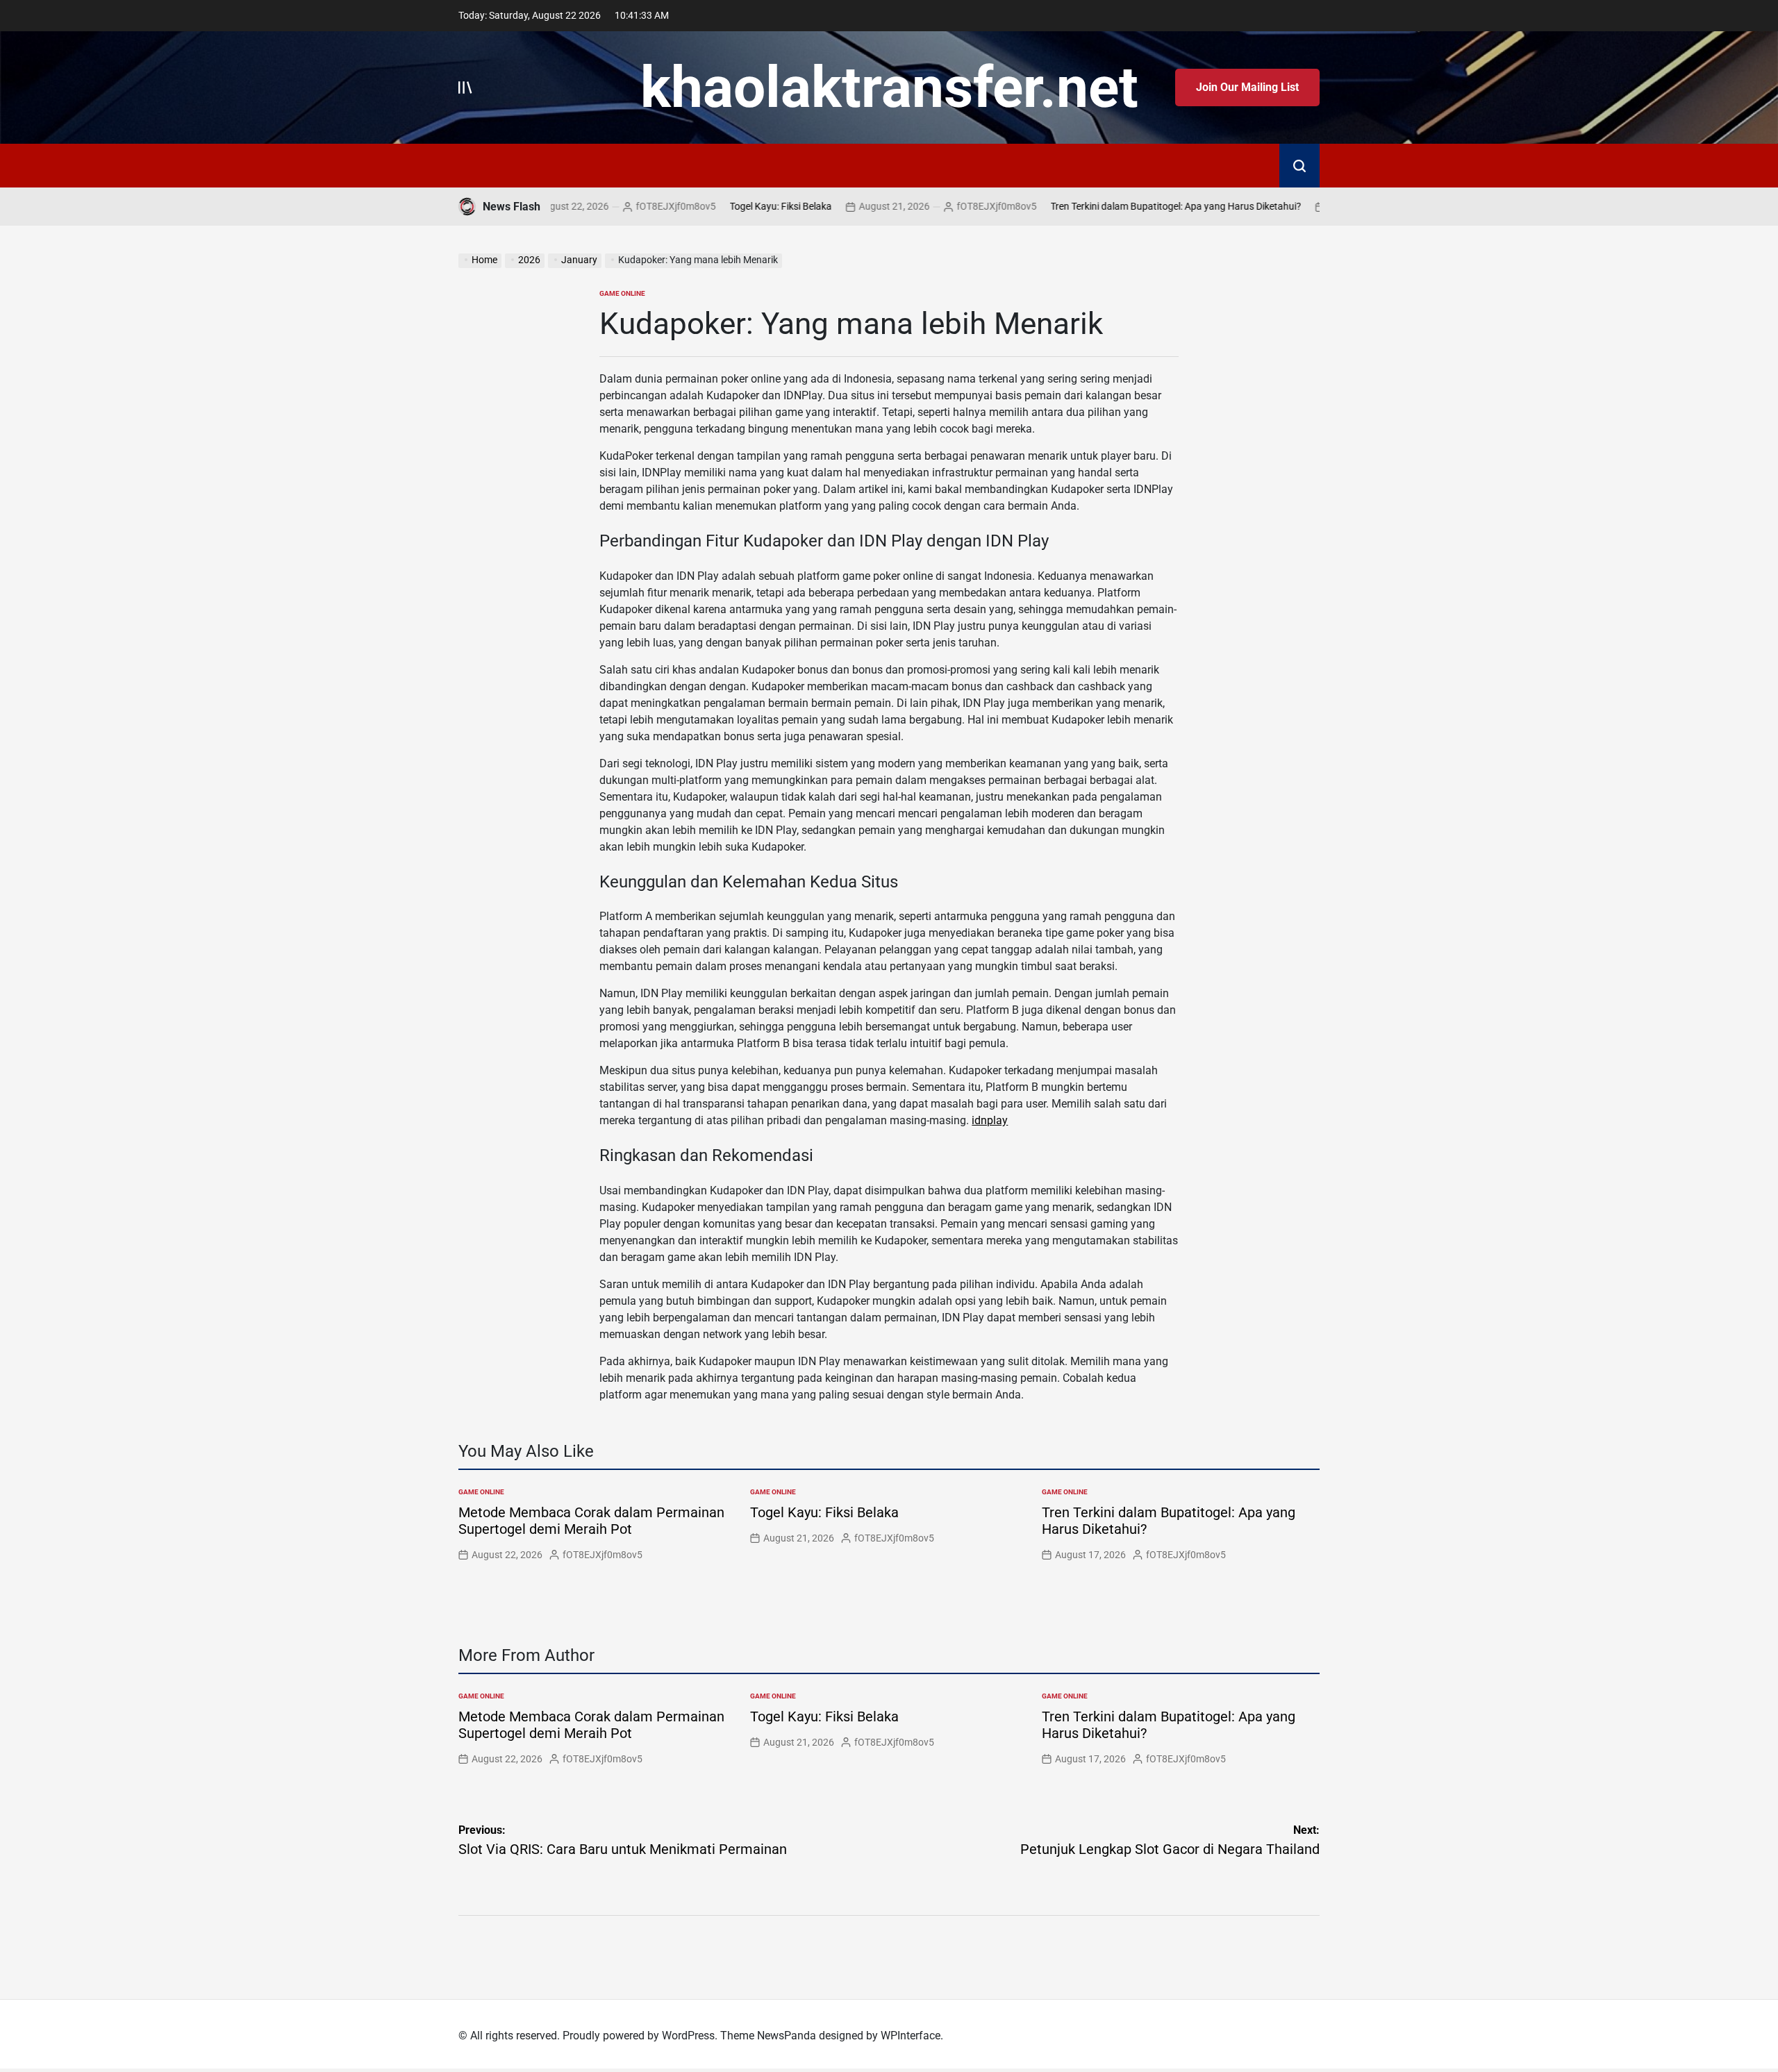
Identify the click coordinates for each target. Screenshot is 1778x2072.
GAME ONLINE (622, 293)
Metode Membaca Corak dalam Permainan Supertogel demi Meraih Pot (591, 1521)
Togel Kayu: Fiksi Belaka (719, 206)
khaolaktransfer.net (889, 87)
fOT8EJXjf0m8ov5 (614, 206)
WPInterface (911, 2036)
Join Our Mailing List (1247, 87)
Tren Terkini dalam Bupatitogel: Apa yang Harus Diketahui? (1114, 206)
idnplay (990, 1120)
